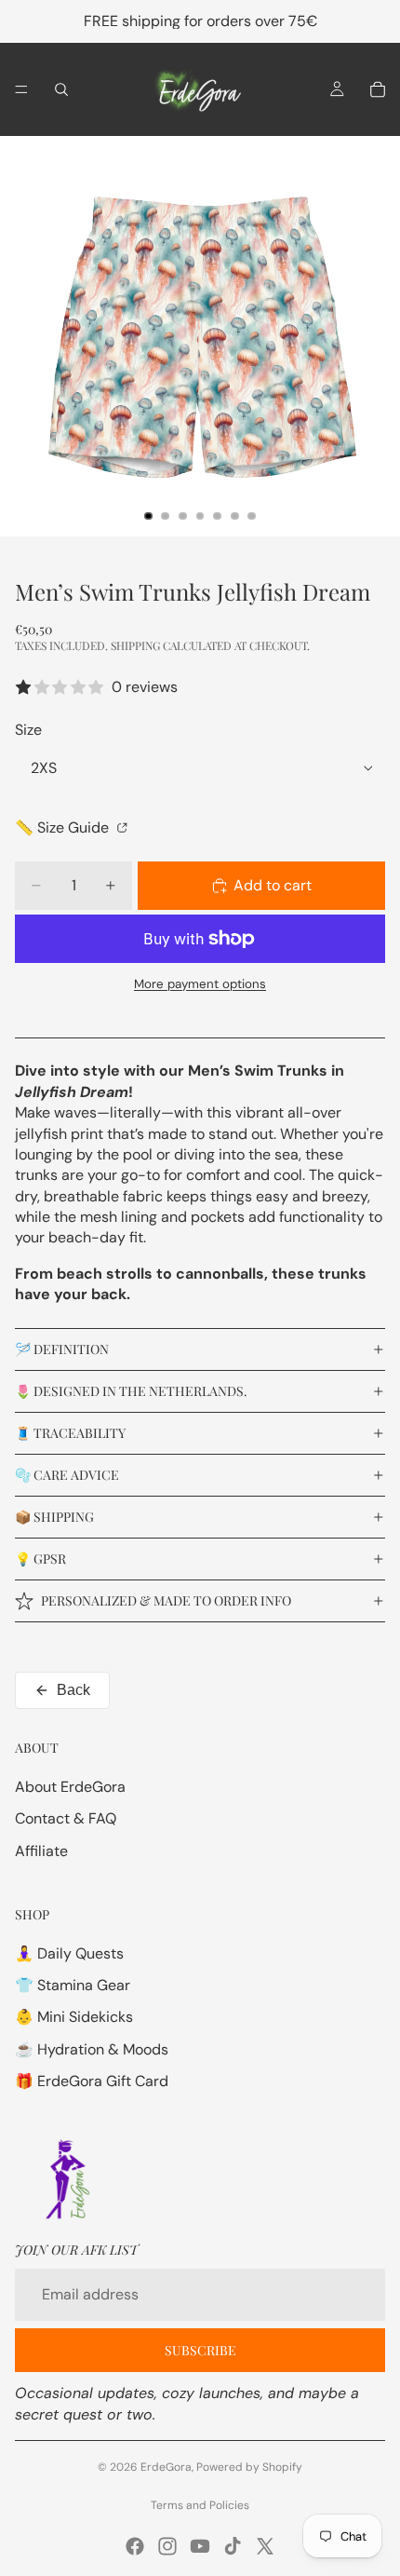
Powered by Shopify (249, 2467)
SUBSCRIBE (200, 2350)
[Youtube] (200, 2546)
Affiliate (41, 1851)
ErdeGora (166, 2467)
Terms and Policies (200, 2505)
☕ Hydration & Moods (92, 2049)
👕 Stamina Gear (73, 1985)
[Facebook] (135, 2546)
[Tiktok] (233, 2546)
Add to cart (273, 885)
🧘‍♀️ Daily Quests (69, 1953)
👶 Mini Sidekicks (74, 2017)
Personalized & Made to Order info (166, 1600)
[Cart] (378, 89)
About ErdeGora (70, 1787)
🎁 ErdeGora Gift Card (92, 2081)
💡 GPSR (40, 1559)
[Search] (61, 89)
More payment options (200, 984)
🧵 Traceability (70, 1433)
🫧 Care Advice (67, 1475)
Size (28, 730)
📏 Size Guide (64, 827)
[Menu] (21, 89)
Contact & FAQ (66, 1818)
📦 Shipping (54, 1517)
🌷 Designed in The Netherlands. (131, 1391)
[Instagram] (167, 2546)
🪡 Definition (62, 1349)
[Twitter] (265, 2546)
